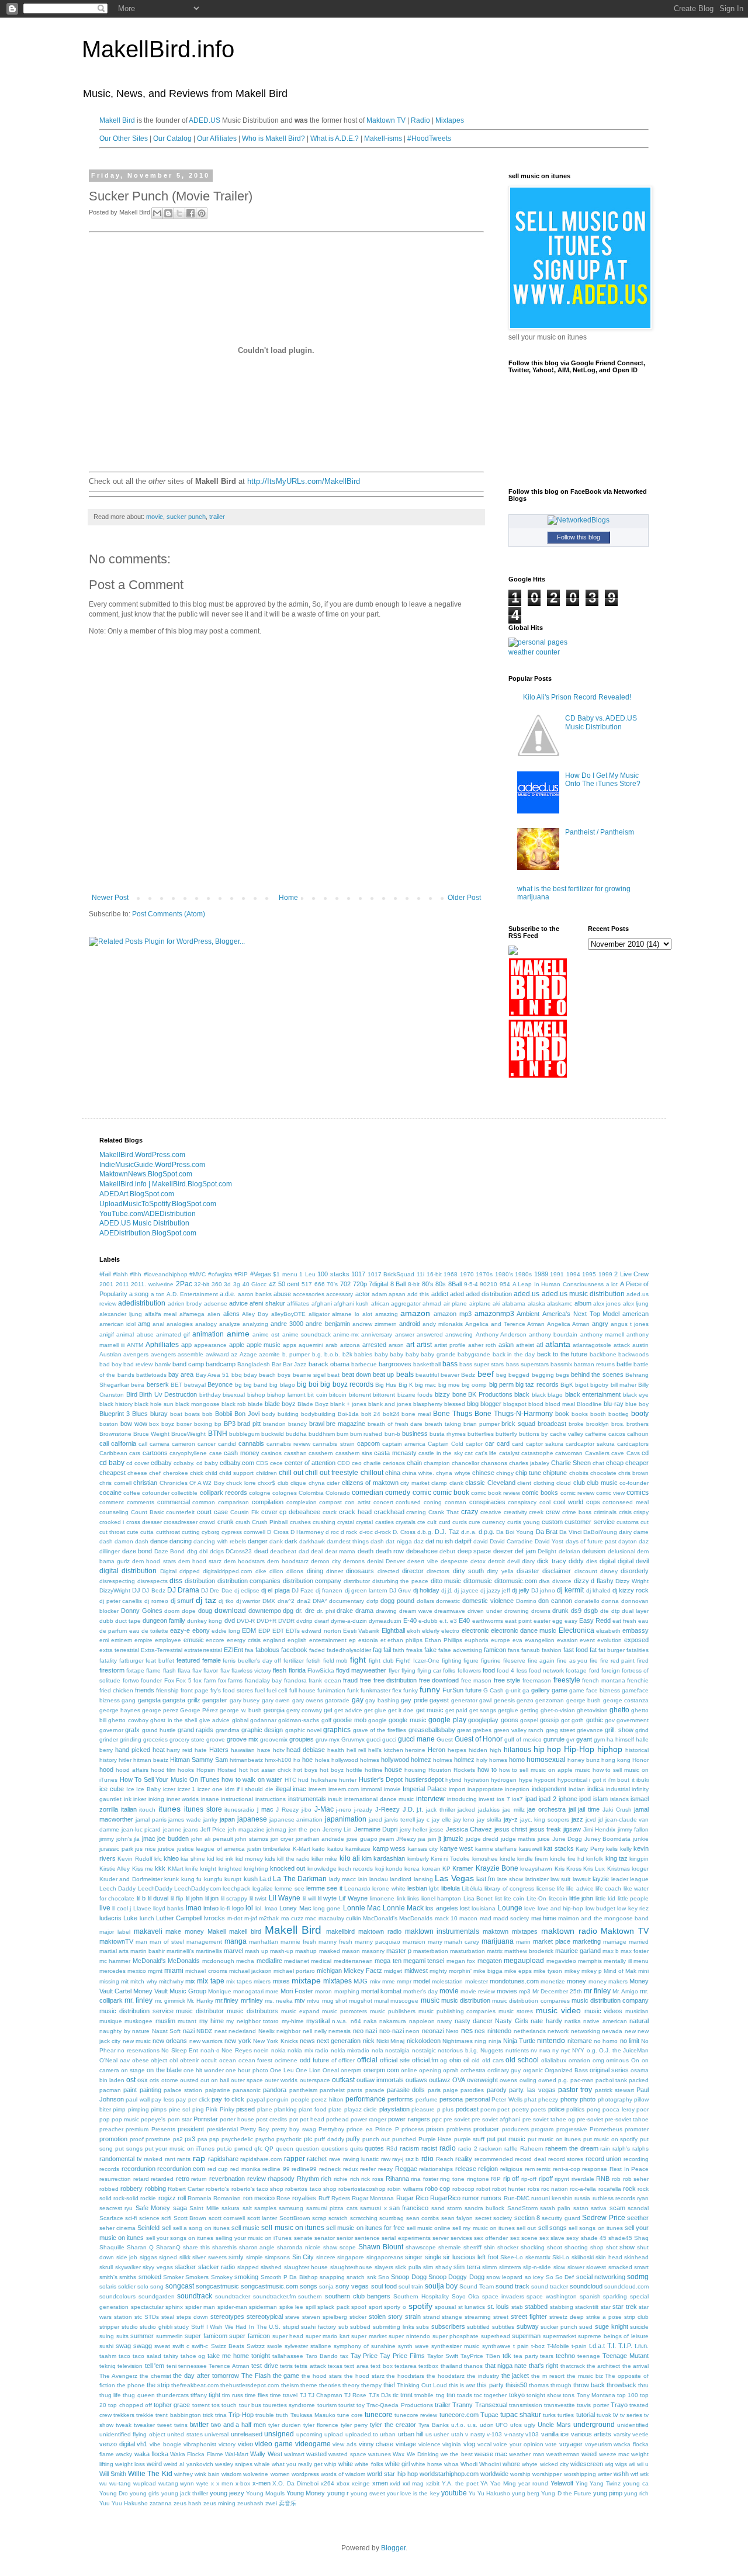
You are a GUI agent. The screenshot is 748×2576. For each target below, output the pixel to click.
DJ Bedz (153, 1590)
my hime (212, 2021)
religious (511, 2169)
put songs (129, 2149)
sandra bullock (484, 2208)
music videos (604, 2011)
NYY (578, 2050)
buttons (529, 1434)
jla (137, 1839)
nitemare (580, 2041)
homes (498, 1760)
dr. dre (305, 1611)
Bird (132, 1394)
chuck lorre (241, 1483)
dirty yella (500, 1571)
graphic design (262, 1730)
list (498, 1898)
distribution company (312, 1581)
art (410, 1345)
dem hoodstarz (288, 1561)
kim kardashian (383, 1858)
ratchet (317, 2159)
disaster (528, 1571)
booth (598, 1414)
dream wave (416, 1611)
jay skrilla (489, 1820)
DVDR (286, 1621)
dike (261, 1571)
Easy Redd (595, 1621)
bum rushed (366, 1434)
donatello (587, 1601)
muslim (165, 2021)
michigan (329, 1971)
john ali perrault (212, 1839)
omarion (579, 2060)
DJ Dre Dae (217, 1590)
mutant (187, 2021)
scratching (364, 2218)
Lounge (510, 1908)
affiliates (298, 1303)
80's (428, 1284)
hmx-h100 (278, 1760)
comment (112, 1502)
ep (352, 1640)
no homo (606, 2041)
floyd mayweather (361, 1670)
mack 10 (446, 1918)
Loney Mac (295, 1908)
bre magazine (346, 1424)
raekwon (491, 2149)
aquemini (311, 1345)
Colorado (338, 1493)
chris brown (633, 1473)
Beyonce (220, 1384)
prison (435, 2129)
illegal (283, 1789)
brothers (638, 1424)
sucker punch (186, 517)
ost (131, 2080)
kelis (612, 1849)
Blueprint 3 (115, 1414)
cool (545, 1502)
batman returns (594, 1364)
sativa (599, 2208)
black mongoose (198, 1404)
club (579, 1483)
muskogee (138, 2021)
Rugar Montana (373, 2198)
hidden (478, 1750)
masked (330, 1951)
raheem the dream (572, 2148)
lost (465, 1908)
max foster (635, 1951)
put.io (224, 2149)
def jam (525, 1551)
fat (593, 1650)
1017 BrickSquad (391, 1274)
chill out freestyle (332, 1473)
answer (405, 1334)
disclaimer (557, 1571)
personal (477, 2099)
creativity (515, 1512)
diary (528, 1561)
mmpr (404, 1981)
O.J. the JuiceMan (624, 2050)
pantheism (303, 2090)
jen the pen (304, 1829)
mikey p (592, 1971)
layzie (601, 1879)
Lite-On (536, 1898)
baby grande (438, 1354)
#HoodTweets (429, 139)
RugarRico (445, 2198)
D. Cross (404, 1532)
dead (261, 1551)
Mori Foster (297, 1991)
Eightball (393, 1630)
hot (243, 1770)
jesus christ (511, 1829)
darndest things (348, 1541)
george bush (583, 1700)
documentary (347, 1601)
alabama (514, 1303)
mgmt (155, 1971)
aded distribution (489, 1294)
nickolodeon (424, 2041)
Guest (445, 1739)
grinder (109, 1739)
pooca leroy (618, 2109)
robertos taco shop (311, 2189)
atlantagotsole (592, 1345)
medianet (297, 1961)
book (562, 1414)
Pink (212, 2109)
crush (243, 1522)
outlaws (416, 2080)
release (466, 2169)
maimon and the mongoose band (603, 1918)
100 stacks (333, 1274)
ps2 (178, 2139)
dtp (616, 1611)
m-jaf (251, 1918)
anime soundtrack (307, 1334)
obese (141, 2060)
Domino (526, 1601)
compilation (268, 1502)
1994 (573, 1274)
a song (139, 1294)
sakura (231, 2208)
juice (544, 1839)
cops (593, 1502)
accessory (340, 1294)
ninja (495, 2041)
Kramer (463, 1868)
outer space (247, 2080)
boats (192, 1414)
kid (211, 1859)
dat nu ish (439, 1541)
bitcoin (338, 1395)
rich (326, 2179)
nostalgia (397, 2050)
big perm (501, 1384)
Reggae (406, 2169)
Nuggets (492, 2050)
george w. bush (240, 1710)
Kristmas (619, 1869)
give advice (214, 1720)
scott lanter (262, 2218)
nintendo (551, 2041)
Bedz (468, 1375)
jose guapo (362, 1839)
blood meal (560, 1404)
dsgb (591, 1611)
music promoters (344, 2011)
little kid (606, 1898)
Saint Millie (204, 2208)
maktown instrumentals (442, 1931)
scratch (338, 2218)
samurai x (373, 2208)
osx (143, 2080)
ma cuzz (292, 1918)
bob (207, 1414)
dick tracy (551, 1561)
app (186, 1345)
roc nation (555, 2189)
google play (447, 1720)
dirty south (468, 1571)
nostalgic (424, 2050)
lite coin (514, 1898)
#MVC (198, 1274)
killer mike (324, 1859)
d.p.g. (486, 1532)
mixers (262, 1981)
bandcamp (221, 1364)
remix (543, 2169)
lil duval (158, 1898)
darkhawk (312, 1541)
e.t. (444, 1621)
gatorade (337, 1700)
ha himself (620, 1739)
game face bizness (595, 1690)
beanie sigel (309, 1375)
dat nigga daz (404, 1541)
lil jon (212, 1898)
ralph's (621, 2149)
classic (475, 1483)
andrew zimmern (375, 1324)
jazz (577, 1819)
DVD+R (266, 1621)
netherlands (530, 2031)
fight (358, 1660)
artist (424, 1345)
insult (335, 1799)
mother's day (420, 1991)
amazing (387, 1314)
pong (594, 2109)
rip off (511, 2179)
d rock (349, 1532)
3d (227, 1284)
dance (159, 1541)
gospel (529, 1720)
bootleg (619, 1414)
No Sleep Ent (180, 2050)
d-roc (366, 1532)
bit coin (317, 1395)
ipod (585, 1799)
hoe (307, 1760)
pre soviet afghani (496, 2119)
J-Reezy (387, 1809)
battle (624, 1364)
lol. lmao (266, 1908)
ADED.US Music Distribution (144, 1223)
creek (536, 1512)
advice (238, 1303)
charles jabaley (529, 1463)
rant (170, 2159)
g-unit (513, 1690)
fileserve (514, 1661)
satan (581, 2208)
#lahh (120, 1274)
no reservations (138, 2050)
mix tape (210, 1981)
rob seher (636, 2179)
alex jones (607, 1303)
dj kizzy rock (631, 1590)
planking (285, 2109)
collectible (184, 1493)
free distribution (395, 1680)
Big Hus (386, 1385)
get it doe (401, 1710)
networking (586, 2031)
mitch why (143, 1981)
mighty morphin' (451, 1971)
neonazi (433, 2031)
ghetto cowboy (128, 1720)
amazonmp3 (494, 1314)
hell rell (356, 1750)
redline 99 (276, 2169)
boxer (184, 1424)
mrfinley (252, 2000)
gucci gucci (381, 1739)
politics (575, 2109)
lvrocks (214, 1918)
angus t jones (630, 1324)
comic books (540, 1493)
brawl (317, 1424)
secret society (494, 2218)
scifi (166, 2218)
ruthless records (614, 2198)
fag (377, 1650)
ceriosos (394, 1463)
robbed (109, 2189)
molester (477, 1981)
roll (182, 2198)
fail (387, 1650)
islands (619, 1799)
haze (264, 1750)
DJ (136, 1590)
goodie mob (349, 1720)
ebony (201, 1630)
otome (170, 2080)
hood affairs (132, 1770)
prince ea (359, 2129)
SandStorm (522, 2208)
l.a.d (265, 1879)
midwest (416, 1971)
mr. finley (138, 2000)
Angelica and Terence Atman (505, 1324)
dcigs (217, 1551)
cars (135, 1453)
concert (383, 1502)
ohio (455, 2060)
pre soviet (457, 2119)
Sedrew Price (603, 2218)
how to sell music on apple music (545, 1770)
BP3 (230, 1424)
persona (451, 2099)
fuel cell (277, 1690)
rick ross (372, 2179)
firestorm (112, 1670)
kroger (640, 1869)
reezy (385, 2169)
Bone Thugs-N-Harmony (514, 1414)
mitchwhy (171, 1981)
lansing (423, 1879)
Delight (547, 1551)
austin (640, 1345)
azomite (269, 1354)
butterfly (506, 1434)
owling (528, 2080)
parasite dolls (406, 2090)
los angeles (441, 1908)
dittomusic (478, 1581)
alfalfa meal (161, 1314)
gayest (439, 1700)
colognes (285, 1493)
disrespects (153, 1581)
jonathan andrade (320, 1839)
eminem (122, 1640)
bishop (256, 1395)
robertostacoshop (362, 2189)
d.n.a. (469, 1532)
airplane (480, 1303)
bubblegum (244, 1434)
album (583, 1303)
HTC (290, 1780)
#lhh (136, 1274)
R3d (392, 2149)
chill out (291, 1473)
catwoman (569, 1453)
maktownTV (116, 1941)
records (109, 2169)
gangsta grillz (181, 1700)
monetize (553, 1981)
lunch (147, 1918)
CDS (262, 1463)
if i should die (255, 1789)
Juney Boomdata (608, 1839)
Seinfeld (148, 2228)
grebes (482, 1730)
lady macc (342, 1879)
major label (115, 1932)
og (444, 2060)
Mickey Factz (363, 1971)
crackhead (389, 1512)
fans (514, 1650)
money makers (608, 1981)
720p (360, 1284)
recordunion (138, 2169)
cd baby (112, 1463)
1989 (541, 1274)
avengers (136, 1354)
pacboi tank (611, 2080)
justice (166, 1849)
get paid (456, 1710)
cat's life (486, 1453)
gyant (584, 1739)
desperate (454, 1561)
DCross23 (239, 1551)
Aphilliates (162, 1345)
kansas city (423, 1849)
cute (133, 1532)
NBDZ (204, 2031)
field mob (336, 1661)
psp (214, 2139)
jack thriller (441, 1810)
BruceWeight (188, 1434)
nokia (278, 2050)
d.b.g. (425, 1532)
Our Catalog (172, 139)
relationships (436, 2169)
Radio (420, 120)
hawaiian (243, 1750)
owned (547, 2080)
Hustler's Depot (381, 1779)
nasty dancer (474, 2021)
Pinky (227, 2109)
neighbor (288, 2031)
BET (176, 1385)
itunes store (203, 1809)
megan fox (461, 1961)
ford (594, 1670)
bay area (181, 1374)
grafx (132, 1730)
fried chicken (116, 1690)
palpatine (218, 2090)
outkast (343, 2080)
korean (431, 1869)
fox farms (231, 1680)
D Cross (278, 1532)
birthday (210, 1395)
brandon (274, 1424)
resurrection (115, 2179)
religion (488, 2169)
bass (450, 1364)
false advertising (460, 1650)
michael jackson (250, 1971)
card (503, 1443)
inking (156, 1799)
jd (601, 1820)
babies (363, 1354)
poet (503, 2109)
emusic (194, 1640)
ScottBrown (295, 2218)
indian (577, 1789)
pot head (312, 2119)
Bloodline (589, 1404)
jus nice (146, 1849)
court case (212, 1512)
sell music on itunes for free (365, 2228)
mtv (300, 2000)
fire (594, 1661)
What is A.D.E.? (335, 139)
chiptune (555, 1473)
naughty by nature (124, 2031)
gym (599, 1739)
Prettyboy (331, 2129)
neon (413, 2031)
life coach (608, 1888)
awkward (217, 1354)
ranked (153, 2159)
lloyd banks (168, 1908)
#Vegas (261, 1274)
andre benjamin (328, 1324)
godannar (263, 1720)
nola (378, 2050)
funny (430, 1689)
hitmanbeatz (246, 1760)
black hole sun (154, 1404)
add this (418, 1294)
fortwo (131, 1680)
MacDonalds (416, 1918)
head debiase (306, 1750)
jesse (437, 1829)
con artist (358, 1502)
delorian (569, 1551)
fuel (260, 1690)
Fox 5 (184, 1680)
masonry (373, 1951)
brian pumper (482, 1424)
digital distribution (128, 1571)
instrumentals (307, 1799)
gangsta (149, 1700)
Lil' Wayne (354, 1898)
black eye (636, 1395)
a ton (158, 1294)
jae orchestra (546, 1809)
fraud (350, 1680)
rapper (295, 2159)
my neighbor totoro (252, 2021)
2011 (122, 1284)
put (491, 2139)
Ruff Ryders (334, 2198)
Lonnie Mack (403, 1908)
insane (210, 1799)
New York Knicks (276, 2041)
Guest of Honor (479, 1739)
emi (104, 1640)
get (328, 1710)
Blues (140, 1414)
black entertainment (593, 1394)
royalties (304, 2198)
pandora (275, 2090)
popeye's (153, 2119)
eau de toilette (149, 1631)
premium (137, 2129)
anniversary (377, 1334)
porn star (180, 2119)
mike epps (518, 1971)
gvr (570, 1739)
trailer (217, 517)
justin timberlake (269, 1849)
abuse (282, 1294)
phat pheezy (541, 2099)
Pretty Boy (254, 2129)
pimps (159, 2109)
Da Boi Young (515, 1532)
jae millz (514, 1810)
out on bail (215, 2080)
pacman (110, 2090)
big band (256, 1385)
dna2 (304, 1601)
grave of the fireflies (380, 1730)
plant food (312, 2109)
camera (160, 1444)
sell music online (429, 2228)
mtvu (313, 2001)
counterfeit (180, 1512)
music (430, 2000)
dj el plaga (275, 1590)
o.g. (592, 2050)
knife (192, 1869)
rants (184, 2159)
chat (598, 1463)
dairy (625, 1532)
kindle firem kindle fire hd (551, 1859)
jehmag (276, 1829)
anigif (107, 1334)
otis (154, 2080)
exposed (636, 1640)
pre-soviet (590, 2119)
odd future (314, 2060)
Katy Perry (590, 1849)
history (108, 1760)
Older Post (464, 898)
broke (576, 1424)
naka (370, 2021)
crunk (226, 1522)
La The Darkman (300, 1879)
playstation (394, 2109)
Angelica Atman (568, 1324)
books (580, 1414)
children (266, 1473)
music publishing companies (457, 2011)
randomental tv (121, 2159)
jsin (432, 1839)
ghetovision (592, 1710)
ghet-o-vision (558, 1710)
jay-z (511, 1819)
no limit (630, 2041)
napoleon (422, 2021)
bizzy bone (451, 1394)
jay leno (464, 1820)
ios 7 (503, 1799)
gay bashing (382, 1700)
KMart (176, 1869)
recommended (494, 2159)
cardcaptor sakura (590, 1444)
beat (333, 1375)
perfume (427, 2099)
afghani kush (351, 1303)
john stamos (252, 1839)
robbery (131, 2189)
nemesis (340, 2031)
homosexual (546, 1760)
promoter (637, 2129)
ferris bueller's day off (252, 1661)
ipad (531, 1799)
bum (342, 1434)
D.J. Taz (447, 1532)
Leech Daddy (117, 1888)
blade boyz (280, 1404)
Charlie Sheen (571, 1463)
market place (552, 1941)
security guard (561, 2218)
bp (218, 1424)
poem (488, 2109)
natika (573, 2021)
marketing (587, 1941)
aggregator (406, 1303)
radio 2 (468, 2149)
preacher (111, 2129)
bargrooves (395, 1364)
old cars (493, 2060)
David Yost (549, 1541)
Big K (406, 1385)
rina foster (425, 2179)
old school (522, 2060)
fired (643, 1661)
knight (208, 1869)
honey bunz (583, 1760)
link (401, 1898)
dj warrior (248, 1601)
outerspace (315, 2080)
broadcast (552, 1424)
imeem (317, 1789)
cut (645, 1522)
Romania (200, 2198)
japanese (252, 1819)
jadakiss (489, 1810)
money (576, 1981)
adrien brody (185, 1303)
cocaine (110, 1493)
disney (609, 1571)
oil (466, 2060)
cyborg (211, 1532)
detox (478, 1561)
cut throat (112, 1532)
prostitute (158, 2139)
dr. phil (326, 1611)
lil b (141, 1898)
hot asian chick (271, 1770)
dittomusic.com (516, 1581)
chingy (505, 1473)
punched (404, 2139)
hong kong (616, 1760)
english (297, 1640)
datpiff (463, 1541)
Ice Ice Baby (144, 1789)
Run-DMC (517, 2198)
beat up (383, 1374)
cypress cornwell (243, 1532)
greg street (560, 1730)
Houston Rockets (452, 1770)
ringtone (478, 2179)
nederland (242, 2031)
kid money (249, 1859)
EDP (264, 1631)
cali (104, 1443)
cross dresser (144, 1522)
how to (487, 1770)
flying (408, 1670)
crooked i (112, 1522)
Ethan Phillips (444, 1640)
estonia (368, 1640)
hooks (186, 1770)
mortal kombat (381, 1991)
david (481, 1541)
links (413, 1898)
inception (517, 1789)
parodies (472, 2090)
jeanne (172, 1829)
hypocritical (572, 1780)
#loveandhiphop (166, 1274)
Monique (220, 1991)
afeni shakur (267, 1303)
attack (622, 1345)
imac (299, 1789)
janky (210, 1820)
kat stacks (559, 1848)
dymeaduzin (385, 1621)
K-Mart (302, 1849)
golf (326, 1720)
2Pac (184, 1284)
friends (145, 1690)
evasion (567, 1640)
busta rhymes (448, 1434)
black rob (234, 1404)
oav (125, 2060)
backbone (603, 1354)
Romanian (227, 2198)
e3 (453, 1621)
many (435, 1942)
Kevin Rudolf (135, 1859)
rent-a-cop (567, 2169)
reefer (368, 2169)
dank (276, 1541)
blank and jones (390, 1404)
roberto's (217, 2189)
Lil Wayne (285, 1898)
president (191, 2129)
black (522, 1394)
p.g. (563, 2080)
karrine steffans (496, 1849)
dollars (425, 1601)
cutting (191, 1532)
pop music (125, 2119)
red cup (218, 2169)
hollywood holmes (355, 1760)
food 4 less (512, 1670)
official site (395, 2060)
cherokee (176, 1473)
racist (429, 2148)
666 (320, 1284)
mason (351, 1951)
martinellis (209, 1951)
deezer (503, 1551)
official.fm (425, 2060)
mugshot (361, 2001)
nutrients (517, 2050)
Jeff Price (213, 1829)
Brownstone (115, 1434)
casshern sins (354, 1453)
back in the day (514, 1354)
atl (540, 1345)
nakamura (393, 2021)
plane (265, 2109)
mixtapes (337, 1981)
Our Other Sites (124, 139)
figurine (491, 1661)
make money (185, 1931)
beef (486, 1374)
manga (236, 1941)
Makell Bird (117, 120)
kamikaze (358, 1849)
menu (641, 1961)
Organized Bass (566, 2070)
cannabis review (288, 1444)
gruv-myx (328, 1739)
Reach (445, 2159)
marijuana (498, 1941)
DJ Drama (183, 1590)
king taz (617, 1858)
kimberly (418, 1859)
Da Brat (547, 1532)
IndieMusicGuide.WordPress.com (152, 1165)
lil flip (177, 1898)
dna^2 (286, 1601)
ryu (129, 2208)
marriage (615, 1942)
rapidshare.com (261, 2159)
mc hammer (115, 1961)
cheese (137, 1473)
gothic (595, 1720)
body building (280, 1414)
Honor (640, 1760)
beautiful (427, 1375)
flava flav (190, 1670)
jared (375, 1820)
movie (155, 517)
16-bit (434, 1274)
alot (367, 1314)
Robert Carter (186, 2189)
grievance (590, 1730)
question (307, 2149)
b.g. (317, 1354)
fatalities (638, 1650)
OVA (459, 2080)
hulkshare (324, 1780)
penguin (278, 2099)
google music (407, 1720)
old (476, 2060)
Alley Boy (255, 1314)
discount (586, 1571)
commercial (174, 1502)
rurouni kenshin (552, 2198)
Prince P (387, 2129)
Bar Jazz (295, 1364)
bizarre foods (415, 1395)
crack (330, 1512)
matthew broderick (529, 1951)
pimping (138, 2109)
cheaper (637, 1463)
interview (430, 1799)
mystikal (318, 2021)
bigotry (599, 1385)
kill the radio (293, 1859)
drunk (560, 1611)
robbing (155, 2189)
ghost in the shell (174, 1720)
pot (294, 2119)
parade (375, 2090)
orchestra (473, 2070)
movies (507, 1991)
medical (321, 1961)
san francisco (409, 2208)
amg (144, 1324)
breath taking (443, 1424)
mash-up (282, 1951)
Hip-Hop (579, 1749)
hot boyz (332, 1770)
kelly (626, 1849)
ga (526, 1690)
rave (335, 2159)
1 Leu (307, 1274)
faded (317, 1650)
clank (456, 1483)
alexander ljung (121, 1314)
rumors (491, 2198)
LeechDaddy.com (198, 1888)
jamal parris (151, 1820)
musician (637, 2011)
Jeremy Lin (337, 1829)
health (336, 1750)
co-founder (634, 1483)
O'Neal (108, 2060)
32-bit (202, 1284)
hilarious (517, 1750)
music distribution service (136, 2011)
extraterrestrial (203, 1650)
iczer (169, 1789)
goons (510, 1720)
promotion (113, 2139)
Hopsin (206, 1770)
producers (515, 2129)
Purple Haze (435, 2139)
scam (617, 2208)
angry (600, 1324)
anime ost (266, 1334)
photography (615, 2099)
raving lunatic (361, 2159)
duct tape (128, 1621)
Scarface (111, 2218)
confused (408, 1502)
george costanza (626, 1700)
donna (610, 1601)
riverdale (583, 2179)
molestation (447, 1981)
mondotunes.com (514, 1981)
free (366, 1680)
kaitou (335, 1849)
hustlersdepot (424, 1779)
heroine (415, 1750)
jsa (422, 1839)
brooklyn (598, 1424)
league (639, 1879)
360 (217, 1284)
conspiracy (522, 1502)
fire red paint (617, 1661)
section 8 (527, 2218)
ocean (228, 2060)
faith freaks (408, 1650)
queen (285, 2149)
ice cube (112, 1789)
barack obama (329, 1364)
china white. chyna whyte (436, 1473)
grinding (131, 1739)
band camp (188, 1364)
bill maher (624, 1385)
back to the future (562, 1354)
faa (249, 1650)
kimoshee (485, 1859)
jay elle (441, 1820)
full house (302, 1690)
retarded (162, 2179)
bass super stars (482, 1364)
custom (552, 1522)
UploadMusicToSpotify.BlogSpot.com (158, 1204)
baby (381, 1354)
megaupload (524, 1961)
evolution (610, 1640)
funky (411, 1690)
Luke (130, 1918)
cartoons (155, 1453)
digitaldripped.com (227, 1571)
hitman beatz (151, 1760)
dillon (276, 1571)
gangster (215, 1700)
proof (137, 2139)
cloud (564, 1483)
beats (405, 1374)
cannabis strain (333, 1444)
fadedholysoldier (349, 1650)
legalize (263, 1888)
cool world (568, 1502)
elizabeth (608, 1631)
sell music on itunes (293, 2228)
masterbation (431, 1951)
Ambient (528, 1314)
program (542, 2129)
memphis (590, 1961)
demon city (326, 1561)
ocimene (286, 2060)
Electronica (576, 1630)
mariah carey (462, 1942)
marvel (233, 1951)
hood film (163, 1770)
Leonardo (357, 1888)
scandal (638, 2208)
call (143, 1444)
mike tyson (548, 1971)
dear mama (340, 1551)
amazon (415, 1313)
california (124, 1443)
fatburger (131, 1661)
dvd (230, 1621)
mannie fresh (298, 1942)
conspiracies (487, 1502)
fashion (552, 1650)
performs (400, 2099)
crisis (625, 1512)
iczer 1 (187, 1789)
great (464, 1730)
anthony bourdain (553, 1334)
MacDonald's (380, 1918)
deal (317, 1551)
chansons (494, 1463)
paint (130, 2090)
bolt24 (391, 1414)
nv (534, 2050)
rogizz (167, 2198)
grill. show (619, 1730)
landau (379, 1879)
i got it (598, 1780)
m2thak (269, 1918)
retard (141, 2179)
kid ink (225, 1859)
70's (332, 1284)
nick (369, 2041)
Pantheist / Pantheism (600, 832)
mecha (245, 1961)
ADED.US (205, 120)
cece (276, 1463)
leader (620, 1879)
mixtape (306, 1981)
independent (549, 1789)
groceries (155, 1739)
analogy (206, 1324)
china (393, 1473)
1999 (605, 1274)
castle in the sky (440, 1453)
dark (291, 1541)
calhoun (638, 1434)
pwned (243, 2149)
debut (447, 1551)
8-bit (414, 1284)
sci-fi (131, 2218)
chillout (372, 1473)
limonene (382, 1898)
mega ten (388, 1961)
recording (636, 2159)
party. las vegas (532, 2090)
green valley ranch (519, 1730)
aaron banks (255, 1294)
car (490, 1443)
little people (633, 1898)
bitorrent (360, 1395)
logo (238, 1908)
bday (250, 1375)
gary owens (308, 1700)
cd (645, 1453)
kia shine (193, 1859)
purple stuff (470, 2139)
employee (168, 1640)
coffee (132, 1493)
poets (538, 2109)
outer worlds (281, 2080)
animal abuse (135, 1334)
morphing (347, 1991)
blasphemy (428, 1404)
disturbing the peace (400, 1581)
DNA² (320, 1601)
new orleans (170, 2041)
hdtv (279, 1750)
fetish (314, 1661)
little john (581, 1898)
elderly (431, 1631)
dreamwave (450, 1611)
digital (607, 1561)
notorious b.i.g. (458, 2050)
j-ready (363, 1810)
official (367, 2060)
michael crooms (206, 1971)
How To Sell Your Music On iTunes (170, 1779)
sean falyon (457, 2218)
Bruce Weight (151, 1434)
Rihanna (397, 2179)
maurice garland (578, 1951)
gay (358, 1700)
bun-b (392, 1434)
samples (265, 2208)
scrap (319, 2218)
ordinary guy (504, 2070)
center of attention (310, 1463)
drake (345, 1611)
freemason (537, 1680)
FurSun (453, 1690)
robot (483, 2189)
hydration (477, 1780)
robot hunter (509, 2189)
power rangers (409, 2119)
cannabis (251, 1443)
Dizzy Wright (632, 1581)
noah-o (210, 2050)
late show (510, 1879)
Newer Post (110, 898)
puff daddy (329, 2139)
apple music (264, 1345)
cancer (207, 1444)
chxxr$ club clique (282, 1483)
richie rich (347, 2179)
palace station (183, 2090)
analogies (180, 1324)
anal (158, 1324)
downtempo (265, 1611)
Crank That (444, 1512)
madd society (511, 1918)
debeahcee (422, 1551)
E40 (464, 1621)
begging (543, 1375)
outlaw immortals (380, 2080)
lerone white (389, 1888)
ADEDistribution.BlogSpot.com (148, 1233)
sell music (245, 2228)
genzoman (550, 1700)
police (556, 2109)
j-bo (307, 1810)
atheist (525, 1345)
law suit (560, 1879)
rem (530, 2169)
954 (505, 1284)
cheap (615, 1463)
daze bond (137, 1551)
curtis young (524, 1522)
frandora (295, 1680)
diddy (576, 1561)
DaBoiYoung (600, 1532)
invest (486, 1799)
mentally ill (617, 1961)
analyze (230, 1324)
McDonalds (184, 1961)
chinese (483, 1473)
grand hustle (159, 1730)
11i (420, 1274)
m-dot (235, 1918)
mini (643, 1971)
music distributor (200, 2011)
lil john (195, 1898)
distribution (200, 1581)
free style (507, 1680)
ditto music (446, 1581)
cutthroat (168, 1532)
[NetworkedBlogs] (579, 520)
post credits (271, 2119)
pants (355, 2090)
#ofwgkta (220, 1274)
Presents (163, 2129)
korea (412, 1869)
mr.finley (227, 2000)
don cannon (555, 1601)
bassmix (561, 1364)
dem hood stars (154, 1561)
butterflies (481, 1434)
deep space (475, 1551)
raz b (413, 2159)
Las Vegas (454, 1878)
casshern (321, 1453)
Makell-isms (383, 139)
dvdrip (304, 1621)
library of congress (509, 1888)
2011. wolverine (152, 1284)
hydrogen (504, 1780)
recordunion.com (181, 2169)
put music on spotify (611, 2139)
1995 (589, 1274)
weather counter (534, 652)
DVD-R (246, 1621)
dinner (335, 1571)
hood (106, 1770)
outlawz (440, 2080)
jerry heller (414, 1829)
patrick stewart (614, 2090)
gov (610, 1720)
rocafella (610, 2189)
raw (386, 2159)
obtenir (189, 2060)
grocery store (187, 1739)
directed (388, 1571)
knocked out (288, 1868)
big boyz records (347, 1384)
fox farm (205, 1680)
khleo (171, 1858)
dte (605, 1611)
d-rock (383, 1532)
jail (572, 1809)
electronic (475, 1630)
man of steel (167, 1942)
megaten (490, 1961)
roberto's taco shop (258, 2189)
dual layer (635, 1611)
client (524, 1483)
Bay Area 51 (213, 1375)
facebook (294, 1650)
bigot (582, 1385)
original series (609, 2070)
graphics (337, 1730)
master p (399, 1951)
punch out (376, 2139)
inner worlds (183, 1799)
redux (351, 2169)
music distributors (252, 2011)
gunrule (554, 1739)
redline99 (304, 2169)
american (636, 1314)
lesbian (417, 1888)
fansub (531, 1650)
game (560, 1690)
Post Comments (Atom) (169, 914)
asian (506, 1345)
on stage (133, 2070)
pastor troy (575, 2090)
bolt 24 (371, 1414)
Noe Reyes (236, 2050)
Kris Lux (594, 1869)
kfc (158, 1859)
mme (389, 1981)
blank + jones (348, 1404)
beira (138, 1385)
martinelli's (180, 1951)
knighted (230, 1869)
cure (475, 1522)
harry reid (179, 1750)
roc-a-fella (583, 2189)
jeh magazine (246, 1829)
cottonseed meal (626, 1502)
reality (464, 2159)
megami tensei (424, 1961)
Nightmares (458, 2041)
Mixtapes (450, 120)
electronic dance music (524, 1630)
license (546, 1888)
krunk (172, 1879)
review (257, 2179)
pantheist (332, 2090)
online (409, 2070)
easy (571, 1621)
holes (322, 1760)
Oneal (331, 2070)
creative (491, 1512)
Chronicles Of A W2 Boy (192, 1483)
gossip (549, 1720)
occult (209, 2060)
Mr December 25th (557, 1991)
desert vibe (423, 1561)
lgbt (434, 1888)
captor (474, 1444)
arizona (350, 1345)
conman (456, 1502)
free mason (477, 1680)
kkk (160, 1868)
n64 (356, 2021)
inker (140, 1799)
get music (430, 1710)
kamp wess (389, 1848)
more (272, 1991)
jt (440, 1838)
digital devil (633, 1561)
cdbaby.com (237, 1463)
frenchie (638, 1680)
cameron (183, 1444)
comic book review (496, 1493)
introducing (462, 1799)
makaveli (148, 1931)
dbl (203, 1551)
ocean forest (256, 2060)
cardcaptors (633, 1444)
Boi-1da (348, 1414)
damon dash (131, 1541)
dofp (373, 1601)
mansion (414, 1942)
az (234, 1354)
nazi (189, 2031)
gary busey (245, 1700)
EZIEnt (233, 1650)
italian (129, 1809)
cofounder (156, 1493)
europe (501, 1640)
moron (323, 1991)
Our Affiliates (217, 139)
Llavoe (142, 1908)
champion (437, 1463)
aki (496, 1303)
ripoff (546, 2179)
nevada (612, 2031)
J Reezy (287, 1810)
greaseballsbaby (432, 1730)
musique (111, 2021)
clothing (544, 1483)
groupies (302, 1739)
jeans (191, 1829)
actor (363, 1294)
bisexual (234, 1395)
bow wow (134, 1424)
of (334, 2060)
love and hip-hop (561, 1908)
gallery (541, 1690)
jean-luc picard (141, 1829)
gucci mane (416, 1739)
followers (469, 1670)
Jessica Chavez (469, 1829)
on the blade (164, 2070)
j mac (265, 1809)
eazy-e (180, 1630)
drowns (541, 1611)
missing (109, 1981)
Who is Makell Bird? (273, 139)
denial (375, 1561)
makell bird (245, 1931)
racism (409, 2148)
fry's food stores (232, 1690)
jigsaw (572, 1829)
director (413, 1571)
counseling (114, 1512)
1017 (358, 1274)
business (415, 1434)
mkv (375, 1981)
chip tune (528, 1473)
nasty (444, 2021)
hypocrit (545, 1780)
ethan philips (405, 1640)
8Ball (455, 1284)
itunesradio (239, 1810)
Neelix (266, 2031)
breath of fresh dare (395, 1424)
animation (208, 1334)
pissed (245, 2109)
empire (143, 1640)
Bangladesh (254, 1364)
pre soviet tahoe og (549, 2119)
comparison (233, 1502)
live (105, 1908)
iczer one (210, 1789)
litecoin (558, 1898)
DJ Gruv (400, 1590)
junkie (641, 1839)
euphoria (477, 1640)
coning (433, 1502)
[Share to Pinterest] (202, 213)
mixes (281, 1981)
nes (467, 2031)
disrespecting (117, 1581)
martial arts (114, 1951)
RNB (603, 2179)
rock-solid (126, 2198)
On (635, 2060)
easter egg (548, 1621)
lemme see (289, 1888)
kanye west (457, 1848)
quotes (374, 2148)
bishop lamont (286, 1395)
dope (189, 1611)
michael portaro (294, 1971)
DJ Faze (303, 1590)
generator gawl (471, 1700)
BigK (567, 1385)
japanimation (346, 1819)
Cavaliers (597, 1453)
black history (116, 1404)
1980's (504, 1274)
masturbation (467, 1951)
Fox (169, 1680)
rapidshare (223, 2159)
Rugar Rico (412, 2198)
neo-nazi (392, 2031)
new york (238, 2041)
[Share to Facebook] (191, 213)
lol (249, 1908)
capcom (368, 1443)
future (473, 1690)
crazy (470, 1512)
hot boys (305, 1770)
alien (214, 1314)
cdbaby (161, 1463)
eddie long (226, 1631)
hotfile (354, 1770)
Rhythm (308, 2179)
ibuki (643, 1780)
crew (553, 1512)
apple (237, 1345)
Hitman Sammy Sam (199, 1760)
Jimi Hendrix (600, 1829)
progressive (572, 2129)
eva (517, 1640)
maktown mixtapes (510, 1931)
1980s (523, 1274)
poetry (520, 2109)
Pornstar (206, 2119)
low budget (600, 1908)
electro (450, 1631)
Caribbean (113, 1453)
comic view (610, 1493)
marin (523, 1942)
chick (197, 1473)
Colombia (311, 1493)
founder (151, 1680)
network (558, 2031)
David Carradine (511, 1541)
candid (227, 1444)
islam (600, 1799)
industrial (618, 1789)
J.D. (408, 1809)
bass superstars (527, 1364)
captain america (404, 1444)
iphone (568, 1799)
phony (569, 2099)
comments (141, 1502)
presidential (222, 2129)
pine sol (179, 2109)
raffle (511, 2149)
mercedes (112, 1971)
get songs (483, 1710)
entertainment (328, 1640)
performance (366, 2099)
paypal (256, 2099)
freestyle (567, 1680)
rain (605, 2149)
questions (335, 2149)
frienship (167, 1690)
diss (176, 1581)
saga (180, 2208)
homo (517, 1760)
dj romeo (156, 1601)
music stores (516, 2011)
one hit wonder (204, 2070)
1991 (557, 1274)
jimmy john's (116, 1839)
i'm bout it (621, 1780)
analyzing (255, 1324)
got (565, 1720)
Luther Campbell (179, 1918)
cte (421, 1522)
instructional (237, 1799)
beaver (450, 1375)
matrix (495, 1951)
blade (255, 1404)
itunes (169, 1809)
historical (637, 1750)
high (496, 1750)
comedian (368, 1493)
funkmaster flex (381, 1690)
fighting (452, 1661)
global (240, 1720)
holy (482, 1760)
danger (258, 1541)
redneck (330, 2169)
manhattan (264, 1942)
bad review (138, 1364)
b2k (347, 1354)
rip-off (529, 2179)
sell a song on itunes (201, 2228)
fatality (108, 1661)
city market (415, 1483)
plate (335, 2109)
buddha (296, 1434)
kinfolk (595, 1859)
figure (471, 1661)
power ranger (368, 2119)
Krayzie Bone (497, 1868)
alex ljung (636, 1303)
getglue (508, 1710)
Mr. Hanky (200, 2001)
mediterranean (353, 1961)
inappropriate (485, 1789)
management (204, 1942)
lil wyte (328, 1898)
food (489, 1670)
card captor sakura (538, 1444)
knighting (256, 1869)
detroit (496, 1561)
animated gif (173, 1334)
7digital (378, 1284)
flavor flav (216, 1670)
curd (445, 1522)
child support (236, 1473)
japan (227, 1819)
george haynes (120, 1710)
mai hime (544, 1918)
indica (595, 1789)
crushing (324, 1522)
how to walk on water (252, 1779)
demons (354, 1561)
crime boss (577, 1512)
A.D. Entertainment (192, 1294)
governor (111, 1730)
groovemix (274, 1739)
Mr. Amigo (625, 1991)
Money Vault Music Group (170, 1991)
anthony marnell (602, 1334)
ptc (308, 2139)
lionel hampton (441, 1898)
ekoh (413, 1631)
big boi (308, 1384)
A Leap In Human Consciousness (558, 1284)
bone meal (416, 1414)
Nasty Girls (511, 2021)
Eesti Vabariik (361, 1631)
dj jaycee (466, 1590)
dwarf (322, 1621)
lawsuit (582, 1879)
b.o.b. (332, 1354)
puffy (353, 2139)
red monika (245, 2169)
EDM (249, 1630)
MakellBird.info (158, 49)
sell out (526, 2228)
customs (628, 1522)
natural (639, 2021)
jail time (589, 1809)
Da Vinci (570, 1532)
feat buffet (160, 1661)
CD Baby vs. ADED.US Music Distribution (601, 722)
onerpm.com (381, 2070)
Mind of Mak (620, 1971)
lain (363, 1879)
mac (311, 1918)
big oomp (474, 1385)
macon (468, 1918)
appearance (210, 1345)
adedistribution (142, 1303)
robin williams (405, 2189)
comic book (451, 1493)
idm (230, 1789)
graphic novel (303, 1730)
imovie (392, 1789)
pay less (162, 2099)
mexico (137, 1971)
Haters (219, 1750)
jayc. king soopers (545, 1820)
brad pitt (249, 1424)
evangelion (540, 1640)
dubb (106, 1621)
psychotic (289, 2139)
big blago (282, 1385)
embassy (636, 1630)
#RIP (241, 1274)
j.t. (420, 1809)
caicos (617, 1434)
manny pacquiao (378, 1942)
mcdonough (218, 1961)
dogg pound (397, 1601)
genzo (525, 1700)
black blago (548, 1395)
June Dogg (567, 1839)
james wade (185, 1820)
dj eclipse (247, 1590)
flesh (280, 1670)
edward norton (321, 1631)
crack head (355, 1512)
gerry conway (304, 1710)
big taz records (537, 1384)
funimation (331, 1690)
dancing (181, 1541)
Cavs (633, 1453)
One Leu (282, 2070)
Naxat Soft (167, 2031)
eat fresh (624, 1621)
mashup (306, 1951)
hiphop (610, 1749)
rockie (148, 2198)
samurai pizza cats (332, 2208)
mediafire (269, 1961)
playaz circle (361, 2109)
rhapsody (281, 2179)
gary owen (276, 1700)
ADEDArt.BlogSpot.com (137, 1194)
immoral (371, 1789)
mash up (257, 1951)
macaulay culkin (340, 1918)
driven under (485, 1611)
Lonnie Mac (362, 1908)
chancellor (465, 1463)
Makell (217, 1931)
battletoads (151, 1375)
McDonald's (149, 1961)
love (530, 1908)
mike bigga (488, 1971)
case (216, 1453)
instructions (271, 1799)
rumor (471, 2198)
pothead (337, 2119)
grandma (228, 1730)
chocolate (603, 1473)
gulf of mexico (523, 1739)
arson (396, 1345)
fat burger (612, 1650)
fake (430, 1650)
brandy (297, 1424)
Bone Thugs (453, 1414)
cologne (260, 1493)
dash (377, 1541)
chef (155, 1473)
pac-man (582, 2080)
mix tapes (239, 1981)
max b (611, 1951)
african (380, 1303)
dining (315, 1571)
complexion (302, 1502)
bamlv (163, 1364)
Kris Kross (568, 1869)
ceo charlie (366, 1463)
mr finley (597, 1991)
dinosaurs (360, 1571)
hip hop (548, 1749)
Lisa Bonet (478, 1898)
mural (381, 2001)
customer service (589, 1522)
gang (129, 1700)
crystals (406, 1522)
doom (172, 1611)
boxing (203, 1424)
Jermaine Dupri (376, 1829)
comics (638, 1493)
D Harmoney (307, 1532)
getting (529, 1710)
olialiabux (554, 2060)
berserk (158, 1384)
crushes (300, 1522)
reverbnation (227, 2179)
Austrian (110, 1354)
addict (440, 1294)
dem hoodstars (244, 1561)
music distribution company (610, 2000)
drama (364, 1611)
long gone (327, 1908)
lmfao (211, 1908)
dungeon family (164, 1621)
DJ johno (543, 1590)
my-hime (293, 2021)
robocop (463, 2189)
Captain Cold (446, 1444)
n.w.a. (340, 2021)
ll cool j (122, 1908)
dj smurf (182, 1601)
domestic (448, 1601)
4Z (272, 1284)
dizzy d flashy (594, 1581)
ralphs (640, 2149)
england (274, 1640)
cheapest (112, 1473)
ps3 (190, 2139)
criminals (605, 1512)
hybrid (453, 1780)
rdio (427, 2159)
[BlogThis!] (168, 213)
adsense (216, 1303)
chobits (579, 1473)
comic (422, 1493)
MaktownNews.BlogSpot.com (146, 1174)
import (457, 1789)
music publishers (393, 2011)
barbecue (364, 1364)
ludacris (110, 1918)
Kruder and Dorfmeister (131, 1879)
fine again (541, 1661)
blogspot (515, 1404)
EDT (278, 1631)
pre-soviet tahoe (627, 2119)
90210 (489, 1284)
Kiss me (143, 1869)
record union (604, 2159)
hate (201, 1750)
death (366, 1551)
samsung (291, 2208)
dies (592, 1561)
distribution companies (249, 1581)
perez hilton (327, 2099)
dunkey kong (205, 1621)
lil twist (258, 1898)
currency (494, 1522)
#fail (105, 1274)
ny (555, 2050)
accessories (309, 1294)
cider (333, 1483)
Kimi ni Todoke (451, 1859)
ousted (189, 2080)
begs (562, 1375)
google (378, 1720)
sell (167, 2228)
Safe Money (153, 2208)
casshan (295, 1453)
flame (153, 1670)
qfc (258, 2149)
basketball (427, 1364)
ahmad (432, 1303)
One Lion (308, 2070)
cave (618, 1453)
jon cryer (282, 1839)
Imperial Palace (425, 1789)
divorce (562, 1581)
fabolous (267, 1650)
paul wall (137, 2099)
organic (533, 2070)
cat (469, 1453)
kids (270, 1859)
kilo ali (350, 1858)
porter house (237, 2119)
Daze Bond (170, 1551)
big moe (449, 1385)
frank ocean (325, 1680)
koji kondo (389, 1869)
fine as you (572, 1661)
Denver (395, 1561)
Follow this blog (579, 537)
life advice (580, 1888)
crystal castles (375, 1522)
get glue (375, 1710)
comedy (398, 1493)
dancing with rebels (219, 1541)
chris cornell (115, 1483)
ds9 (576, 1611)
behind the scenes (597, 1374)
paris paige (443, 2090)
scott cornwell (227, 2218)
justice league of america (211, 1849)
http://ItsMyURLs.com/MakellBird (304, 481)
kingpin (639, 1859)
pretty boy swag (294, 2129)
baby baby (404, 1354)
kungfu (213, 1879)
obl (174, 2060)
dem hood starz (200, 1561)
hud (303, 1780)
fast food (576, 1650)
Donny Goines (142, 1611)
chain (414, 1463)
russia (582, 2198)
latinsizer (537, 1879)
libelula (451, 1888)
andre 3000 (287, 1324)
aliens (231, 1314)
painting (150, 2090)
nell (307, 2031)
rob (616, 2179)
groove (216, 1739)
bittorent (384, 1395)
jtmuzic (453, 1838)
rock (629, 2189)
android (410, 1324)
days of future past (591, 1541)
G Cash (494, 1690)
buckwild (273, 1434)
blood (536, 1404)
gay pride (414, 1700)
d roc (332, 1532)
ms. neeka (279, 2001)
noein (261, 2050)
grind (642, 1730)
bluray (159, 1414)
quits (356, 2149)
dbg (192, 1551)
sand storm (446, 2208)
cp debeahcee (300, 1512)
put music (511, 2139)
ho (297, 1760)
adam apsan (389, 1294)
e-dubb (428, 1621)
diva (544, 1581)
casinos (271, 1453)
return (199, 2179)
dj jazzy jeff (495, 1590)
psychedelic (237, 2139)
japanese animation (296, 1820)
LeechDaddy (155, 1888)
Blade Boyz (313, 1404)
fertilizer (294, 1661)
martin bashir (148, 1951)
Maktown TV (386, 120)
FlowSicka (321, 1670)
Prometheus (606, 2129)
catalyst (509, 1453)
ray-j (398, 2159)
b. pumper (296, 1354)
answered (430, 1334)
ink (128, 1799)
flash (169, 1670)
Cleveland (501, 1483)
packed (639, 2080)
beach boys (275, 1375)
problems (459, 2129)
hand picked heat (140, 1750)
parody (497, 2090)
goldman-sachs (299, 1720)
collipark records (224, 1493)
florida (297, 1670)
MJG (361, 1981)
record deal (530, 2159)
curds (460, 1522)
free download (439, 1680)
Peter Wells (507, 2099)
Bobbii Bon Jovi (237, 1414)
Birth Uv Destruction (168, 1394)
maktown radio (380, 1931)
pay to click (228, 2099)
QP (269, 2149)
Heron (437, 1750)
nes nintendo (493, 2031)
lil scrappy (234, 1898)
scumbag (392, 2218)
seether (638, 2218)
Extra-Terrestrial (162, 1650)
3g (237, 1284)
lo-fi (225, 1908)
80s (441, 1284)
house (393, 1770)
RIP (496, 2179)
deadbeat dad (290, 1551)
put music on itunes (555, 2139)
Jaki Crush (617, 1810)
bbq (237, 1375)
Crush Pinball (270, 1522)
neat (221, 2031)
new (630, 2031)
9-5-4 (471, 1284)
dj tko (226, 1601)
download (230, 1611)
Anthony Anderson (501, 1334)
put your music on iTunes (180, 2149)
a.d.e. (228, 1294)
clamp (439, 1483)
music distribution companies (531, 2001)
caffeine (596, 1434)
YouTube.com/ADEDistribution (148, 1214)
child (211, 1473)
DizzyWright (115, 1590)
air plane (455, 1303)
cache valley (567, 1434)
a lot (612, 1284)
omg (598, 2060)
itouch (147, 1810)
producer (486, 2129)
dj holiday (426, 1590)
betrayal (195, 1385)
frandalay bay (264, 1680)
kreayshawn (536, 1869)
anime (238, 1334)
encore (215, 1640)
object (159, 2060)
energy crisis (244, 1640)
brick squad (518, 1424)
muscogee (404, 2001)
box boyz (162, 1424)
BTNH (218, 1434)
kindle (508, 1859)
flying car (429, 1670)
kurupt (233, 1879)
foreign (611, 1670)
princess (413, 2129)
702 (345, 1284)
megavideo (561, 1961)
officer (347, 2060)
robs (534, 2189)
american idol (117, 1324)
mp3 (525, 1991)
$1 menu (285, 1274)
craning (416, 1512)
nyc (566, 2050)
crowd (207, 1522)
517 (307, 1284)
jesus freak (546, 1829)
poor (643, 2109)
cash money (241, 1453)
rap (199, 2158)
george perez (160, 1710)
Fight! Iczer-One (418, 1661)
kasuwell (530, 1849)
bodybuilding (318, 1414)
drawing (386, 1611)
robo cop (437, 2189)
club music (602, 1483)
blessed (455, 1404)
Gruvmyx (353, 1739)
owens (508, 2080)
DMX (269, 1601)
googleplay (483, 1720)
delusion (594, 1551)
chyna (317, 1483)
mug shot (335, 2001)
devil (513, 1561)
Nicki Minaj (390, 2041)
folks (449, 1670)
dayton (628, 1541)
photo (588, 2099)
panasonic (247, 2090)
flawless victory (251, 1670)
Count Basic (148, 1512)
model (422, 1981)
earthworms (488, 1621)
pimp (119, 2109)
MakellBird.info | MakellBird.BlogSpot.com (166, 1184)
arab (332, 1345)
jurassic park (116, 1849)
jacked (466, 1810)
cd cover (138, 1463)
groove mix (243, 1739)
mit (125, 1981)
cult (432, 1522)
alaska (536, 1303)
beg (501, 1375)
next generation (339, 2041)
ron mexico (259, 2198)
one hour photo (247, 2070)
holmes (443, 1760)
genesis (504, 1700)
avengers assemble (177, 1354)
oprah (451, 2070)
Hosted (227, 1770)
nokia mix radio (308, 2050)
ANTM (135, 1345)
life (561, 1888)
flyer (394, 1670)
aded (457, 1294)
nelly (321, 2031)
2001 (106, 1284)
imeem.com (344, 1789)
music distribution (466, 2000)
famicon (495, 1650)
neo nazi (365, 2031)
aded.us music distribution (583, 1294)
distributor (357, 1581)
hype (526, 1780)
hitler (125, 1760)
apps (290, 1345)
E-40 (410, 1621)
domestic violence (488, 1601)
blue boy (637, 1404)
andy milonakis (443, 1324)
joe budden (173, 1838)
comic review (577, 1493)
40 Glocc (255, 1284)
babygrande (474, 1354)
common (204, 1502)
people (300, 2099)
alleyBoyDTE (288, 1314)
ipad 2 (548, 1799)
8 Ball (398, 1284)
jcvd (591, 1820)
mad (486, 1918)
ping (198, 2109)
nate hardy (546, 2021)
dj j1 (447, 1590)
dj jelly (520, 1590)
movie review (478, 1991)
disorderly (635, 1571)
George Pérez (199, 1710)
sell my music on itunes (484, 2228)
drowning (517, 1611)
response (595, 2169)
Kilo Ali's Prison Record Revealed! (577, 697)
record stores (566, 2159)
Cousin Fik (245, 1512)
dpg (288, 1611)
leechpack (236, 1888)
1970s (484, 1274)
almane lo (346, 1314)
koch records (356, 1869)
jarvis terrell (400, 1820)
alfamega (192, 1314)
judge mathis (518, 1839)
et (383, 1640)
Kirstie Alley (115, 1869)
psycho (265, 2139)
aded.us (527, 1294)
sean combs (423, 2218)
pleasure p (426, 2109)
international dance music (379, 1799)
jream (387, 1839)
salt (247, 2208)
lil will (309, 1898)
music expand (300, 2011)
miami (174, 1971)
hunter (348, 1780)
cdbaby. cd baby (196, 1463)
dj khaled (598, 1590)
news (307, 2041)
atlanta (558, 1344)
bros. (618, 1424)
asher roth (482, 1345)
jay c (423, 1820)
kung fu (191, 1879)
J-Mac (324, 1809)
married (639, 1942)
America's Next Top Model (581, 1314)
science (149, 2218)
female (212, 1660)
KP (446, 1869)
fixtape (135, 1670)
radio (448, 2148)
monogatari (248, 1991)
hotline (374, 1770)
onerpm (351, 2070)
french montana (604, 1680)
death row (390, 1551)
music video (558, 2010)
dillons (295, 1571)
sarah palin (555, 2208)
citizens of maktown (370, 1483)
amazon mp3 (453, 1314)
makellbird (340, 1931)
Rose (283, 2198)
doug (205, 1611)
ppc (437, 2119)
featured (188, 1660)
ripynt (562, 2179)
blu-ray (614, 1404)
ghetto (619, 1710)
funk (353, 1690)
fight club (381, 1661)
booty (640, 1414)
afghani (322, 1303)
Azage (248, 1354)
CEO (344, 1463)
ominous (617, 2060)
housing (415, 1770)
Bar (276, 1364)
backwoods (633, 1354)
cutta (147, 1532)
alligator (319, 1314)
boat (176, 1414)
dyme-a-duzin (349, 1621)
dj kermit (570, 1590)
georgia (274, 1710)
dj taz (206, 1600)
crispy (641, 1512)
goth (578, 1720)
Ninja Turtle (519, 2041)
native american (605, 2021)
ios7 (517, 1799)
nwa (545, 2050)
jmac (149, 1838)
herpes (457, 1750)
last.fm (486, 1879)
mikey (572, 1971)
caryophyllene (188, 1453)
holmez (464, 1760)
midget (393, 1971)
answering (459, 1334)
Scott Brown (190, 2218)
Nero (452, 2031)
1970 (467, 1274)
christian (145, 1483)
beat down (356, 1374)
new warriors (206, 2041)
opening (430, 2070)
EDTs (293, 1631)
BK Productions (490, 1394)
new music (137, 2041)
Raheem (531, 2149)
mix (190, 1981)
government (633, 1720)
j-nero (344, 1810)
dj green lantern (366, 1590)
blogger (491, 1404)
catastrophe (537, 1453)
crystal (346, 1522)
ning (480, 2041)
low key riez (633, 1908)
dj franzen (329, 1590)
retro (183, 2179)
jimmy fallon (633, 1829)
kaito (318, 1849)
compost (330, 1502)
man (141, 1942)
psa (202, 2139)
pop (105, 2119)
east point (518, 1621)
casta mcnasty (395, 1453)
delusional (621, 1551)
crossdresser (181, 1522)
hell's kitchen (386, 1750)
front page (195, 1690)
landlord (401, 1879)
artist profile (450, 1345)
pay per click (193, 2099)
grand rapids (195, 1730)
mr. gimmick (170, 2001)
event (587, 1640)
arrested (374, 1345)
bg (238, 1385)
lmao (194, 1908)
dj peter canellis (121, 1601)
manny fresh (335, 1942)
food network (546, 1670)
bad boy (110, 1364)
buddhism (322, 1434)
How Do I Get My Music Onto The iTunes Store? (603, 780)
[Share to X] (179, 213)
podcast (467, 2109)
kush (251, 1879)
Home (288, 898)
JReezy (406, 1839)
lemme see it (324, 1888)
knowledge (322, 1869)
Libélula (472, 1888)
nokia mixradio (350, 2050)
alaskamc (560, 1303)
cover (269, 1512)
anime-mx (346, 1334)
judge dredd (482, 1839)
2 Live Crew (631, 1274)
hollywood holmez (406, 1760)
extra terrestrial (119, 1650)
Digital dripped (180, 1571)
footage (576, 1670)
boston (109, 1424)
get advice (348, 1710)
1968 (451, 1274)
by (544, 1434)
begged (519, 1375)
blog (473, 1404)
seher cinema (117, 2228)
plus (448, 2109)
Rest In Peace (629, 2169)
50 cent (289, 1284)
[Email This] (157, 213)
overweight (482, 2080)
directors (438, 1571)
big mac (425, 1385)
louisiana (484, 1908)
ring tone (452, 2179)
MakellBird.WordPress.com (142, 1155)
